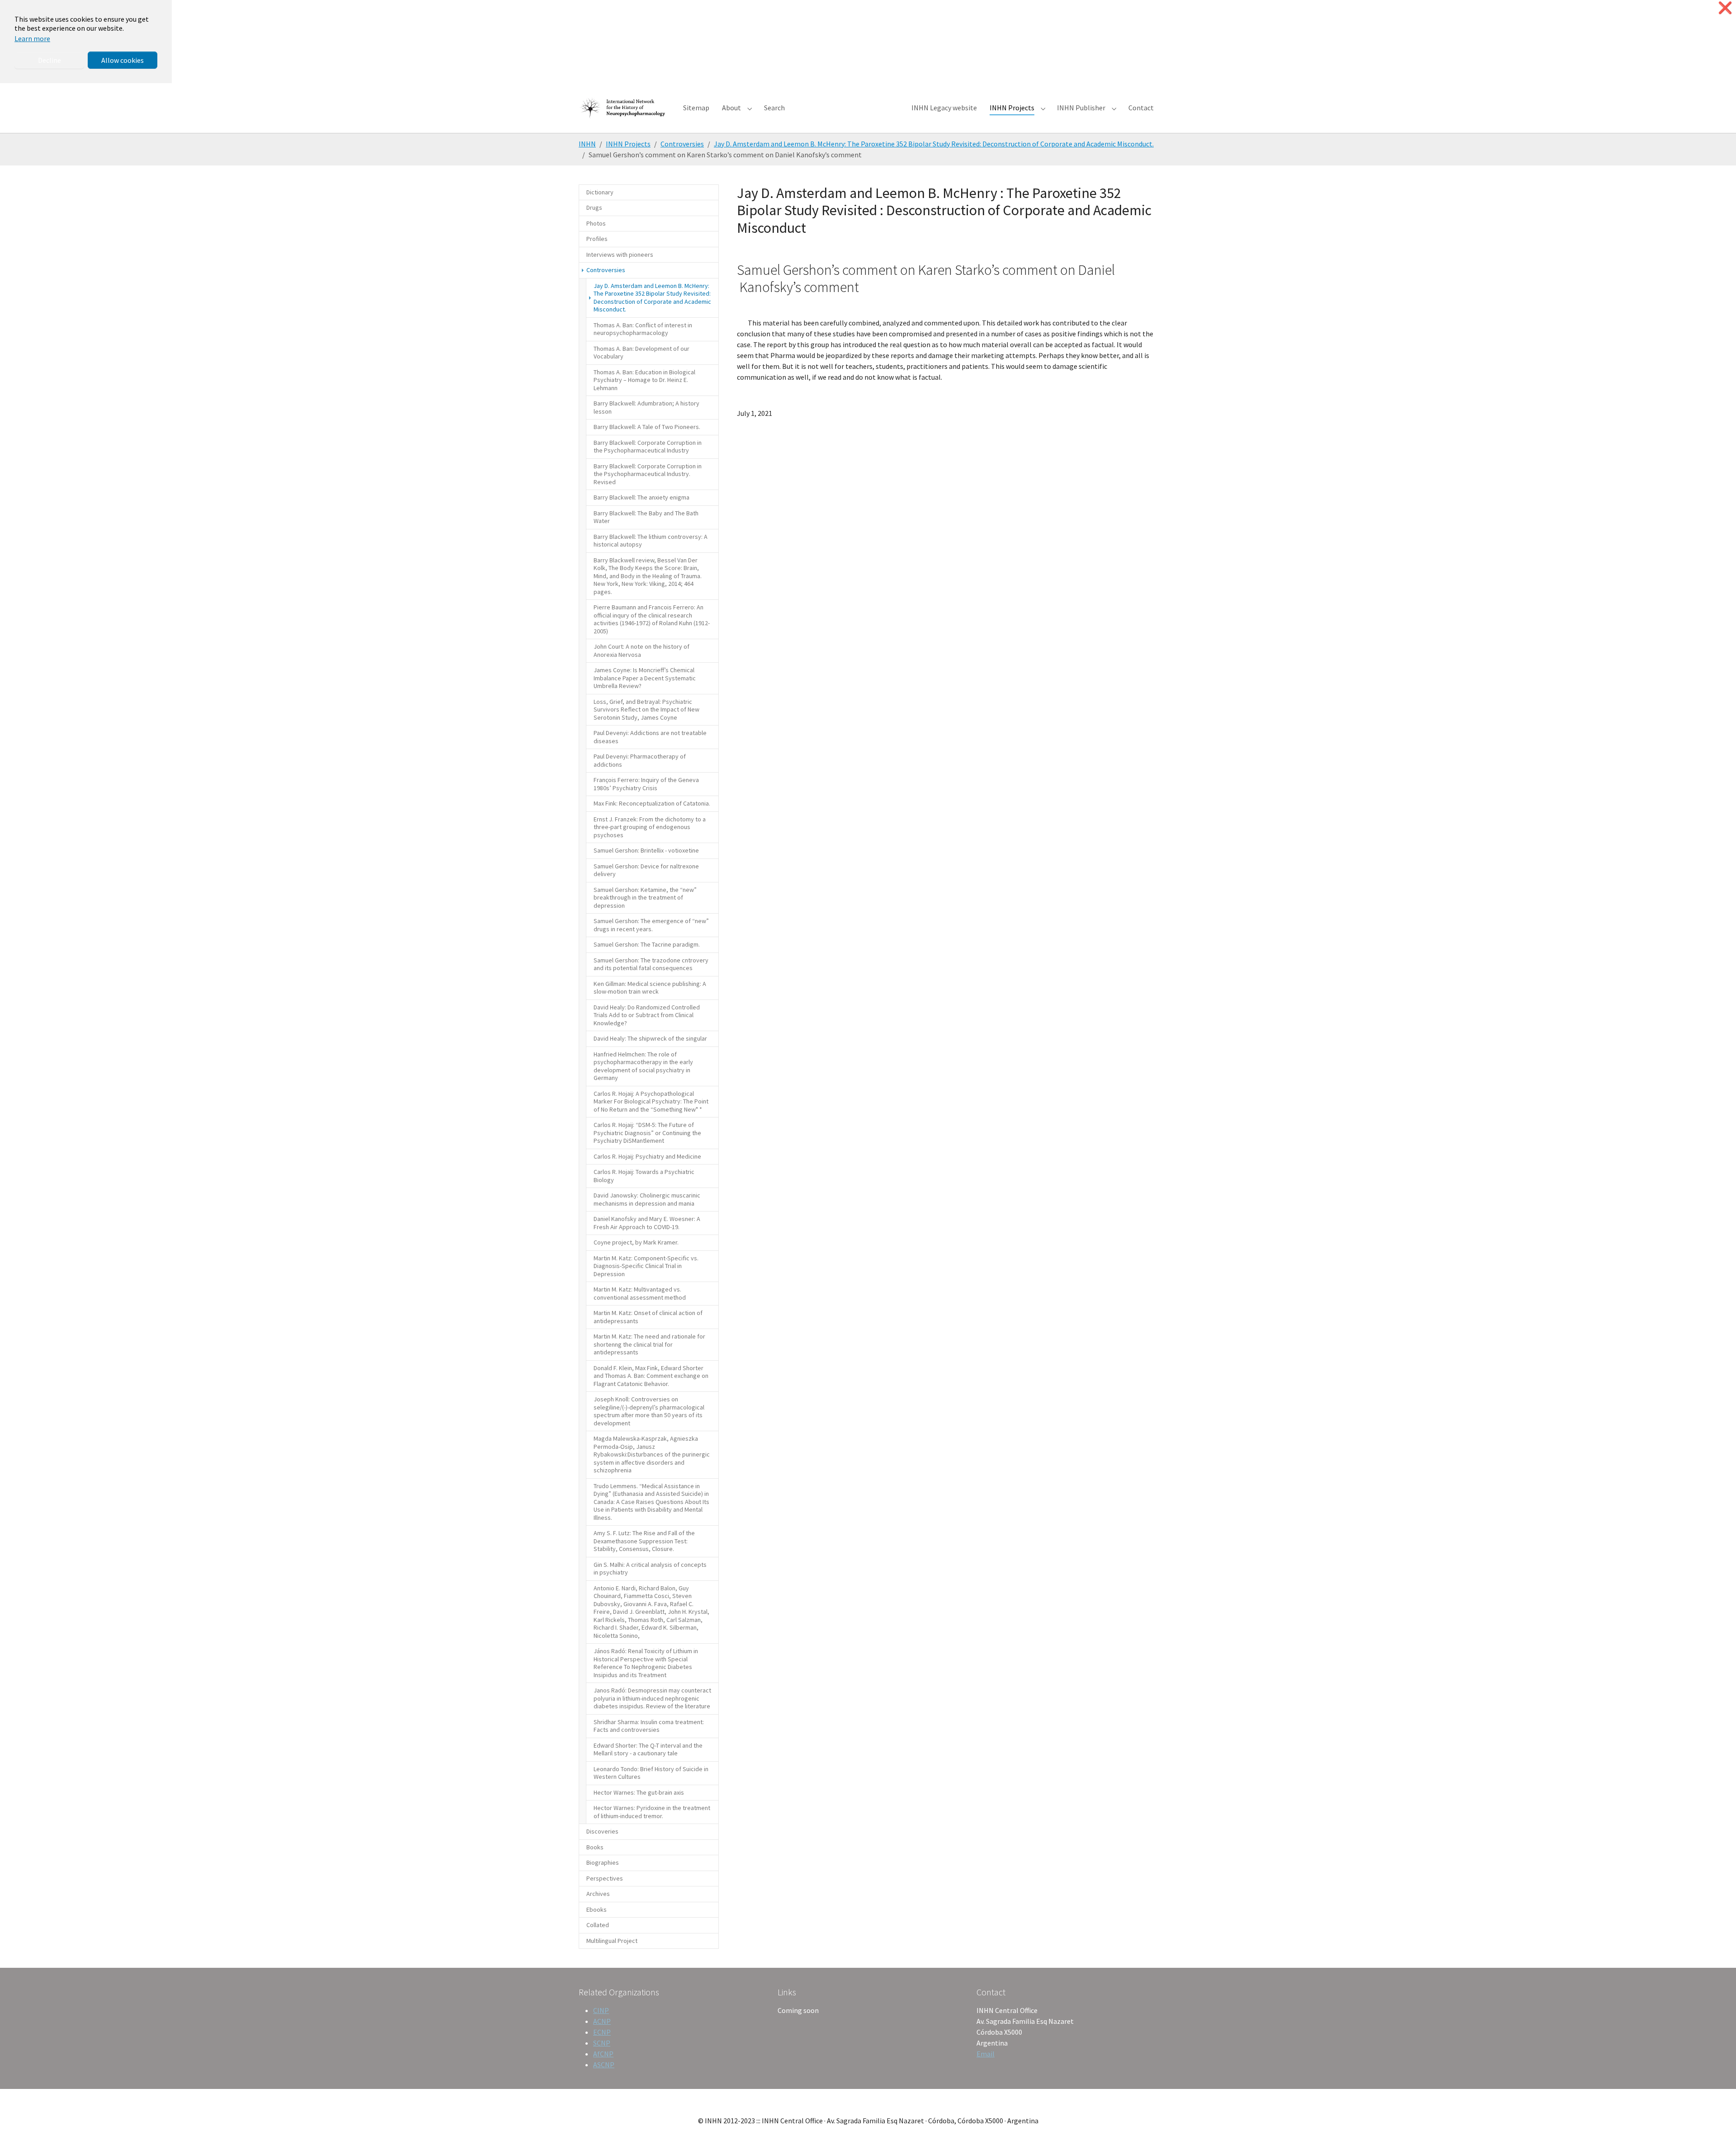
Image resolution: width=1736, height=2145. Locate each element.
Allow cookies (123, 60)
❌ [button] (1725, 8)
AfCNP (603, 2054)
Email (986, 2054)
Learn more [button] (32, 38)
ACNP (602, 2021)
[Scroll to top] (1716, 2125)
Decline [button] (50, 60)
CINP (601, 2010)
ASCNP (604, 2065)
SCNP (602, 2043)
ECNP (602, 2032)
